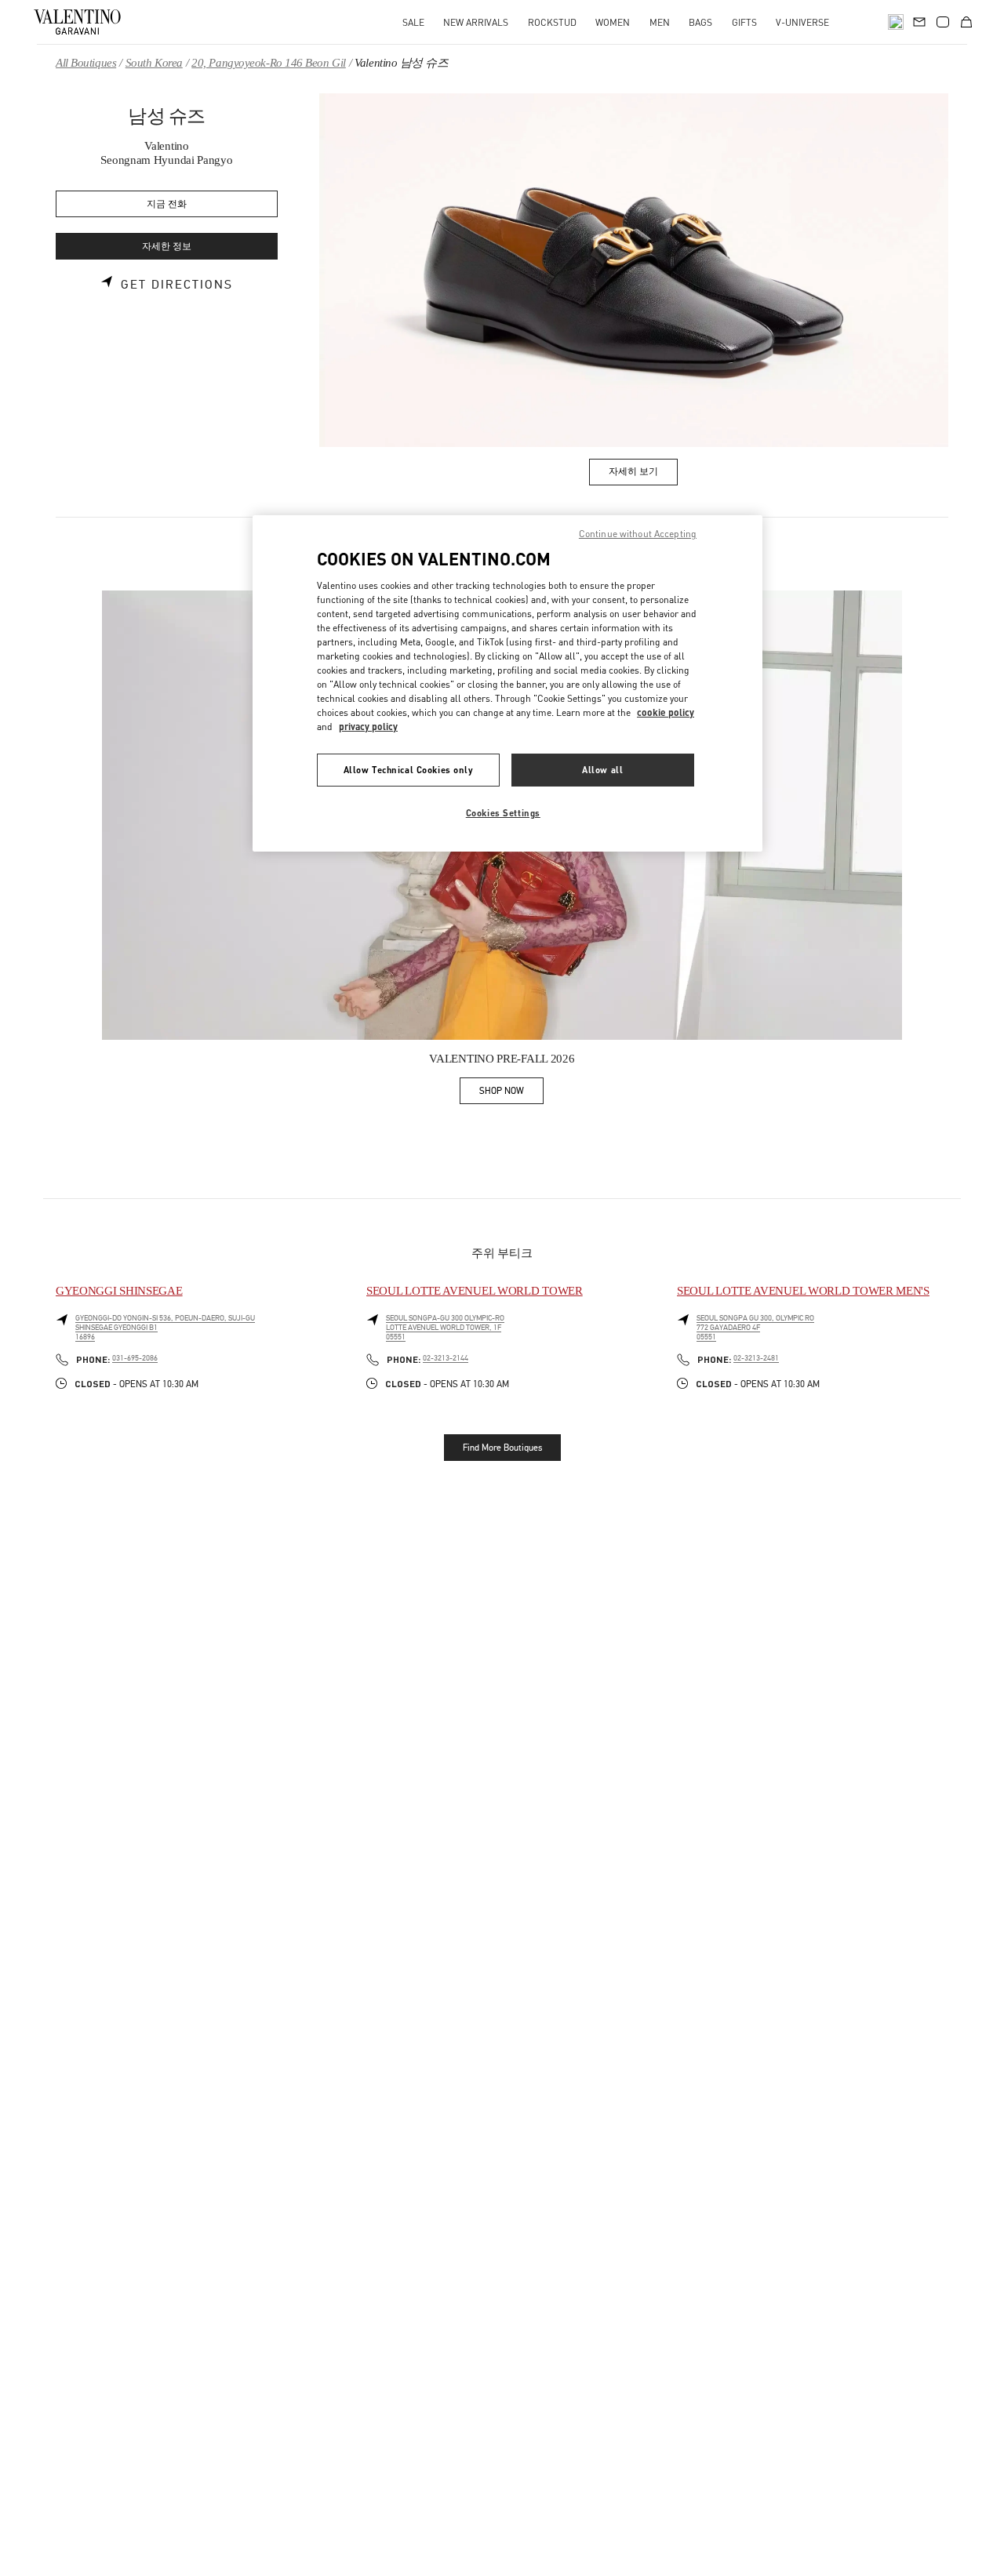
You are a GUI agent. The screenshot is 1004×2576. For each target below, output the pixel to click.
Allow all (602, 770)
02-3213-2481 (756, 1358)
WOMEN (613, 22)
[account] (943, 22)
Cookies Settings (503, 813)
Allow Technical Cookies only (409, 770)
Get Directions (177, 285)
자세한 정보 (167, 247)
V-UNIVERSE (802, 22)
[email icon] (919, 20)
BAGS (700, 22)
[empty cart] (966, 22)
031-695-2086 (135, 1358)
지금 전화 (167, 204)
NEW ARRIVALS (476, 22)
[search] (896, 22)
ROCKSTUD (552, 22)
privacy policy (368, 727)
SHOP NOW (511, 1094)
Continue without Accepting (638, 534)
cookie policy (666, 712)
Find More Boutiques (502, 1448)
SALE (413, 22)
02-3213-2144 (446, 1358)
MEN (660, 22)
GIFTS (744, 22)
